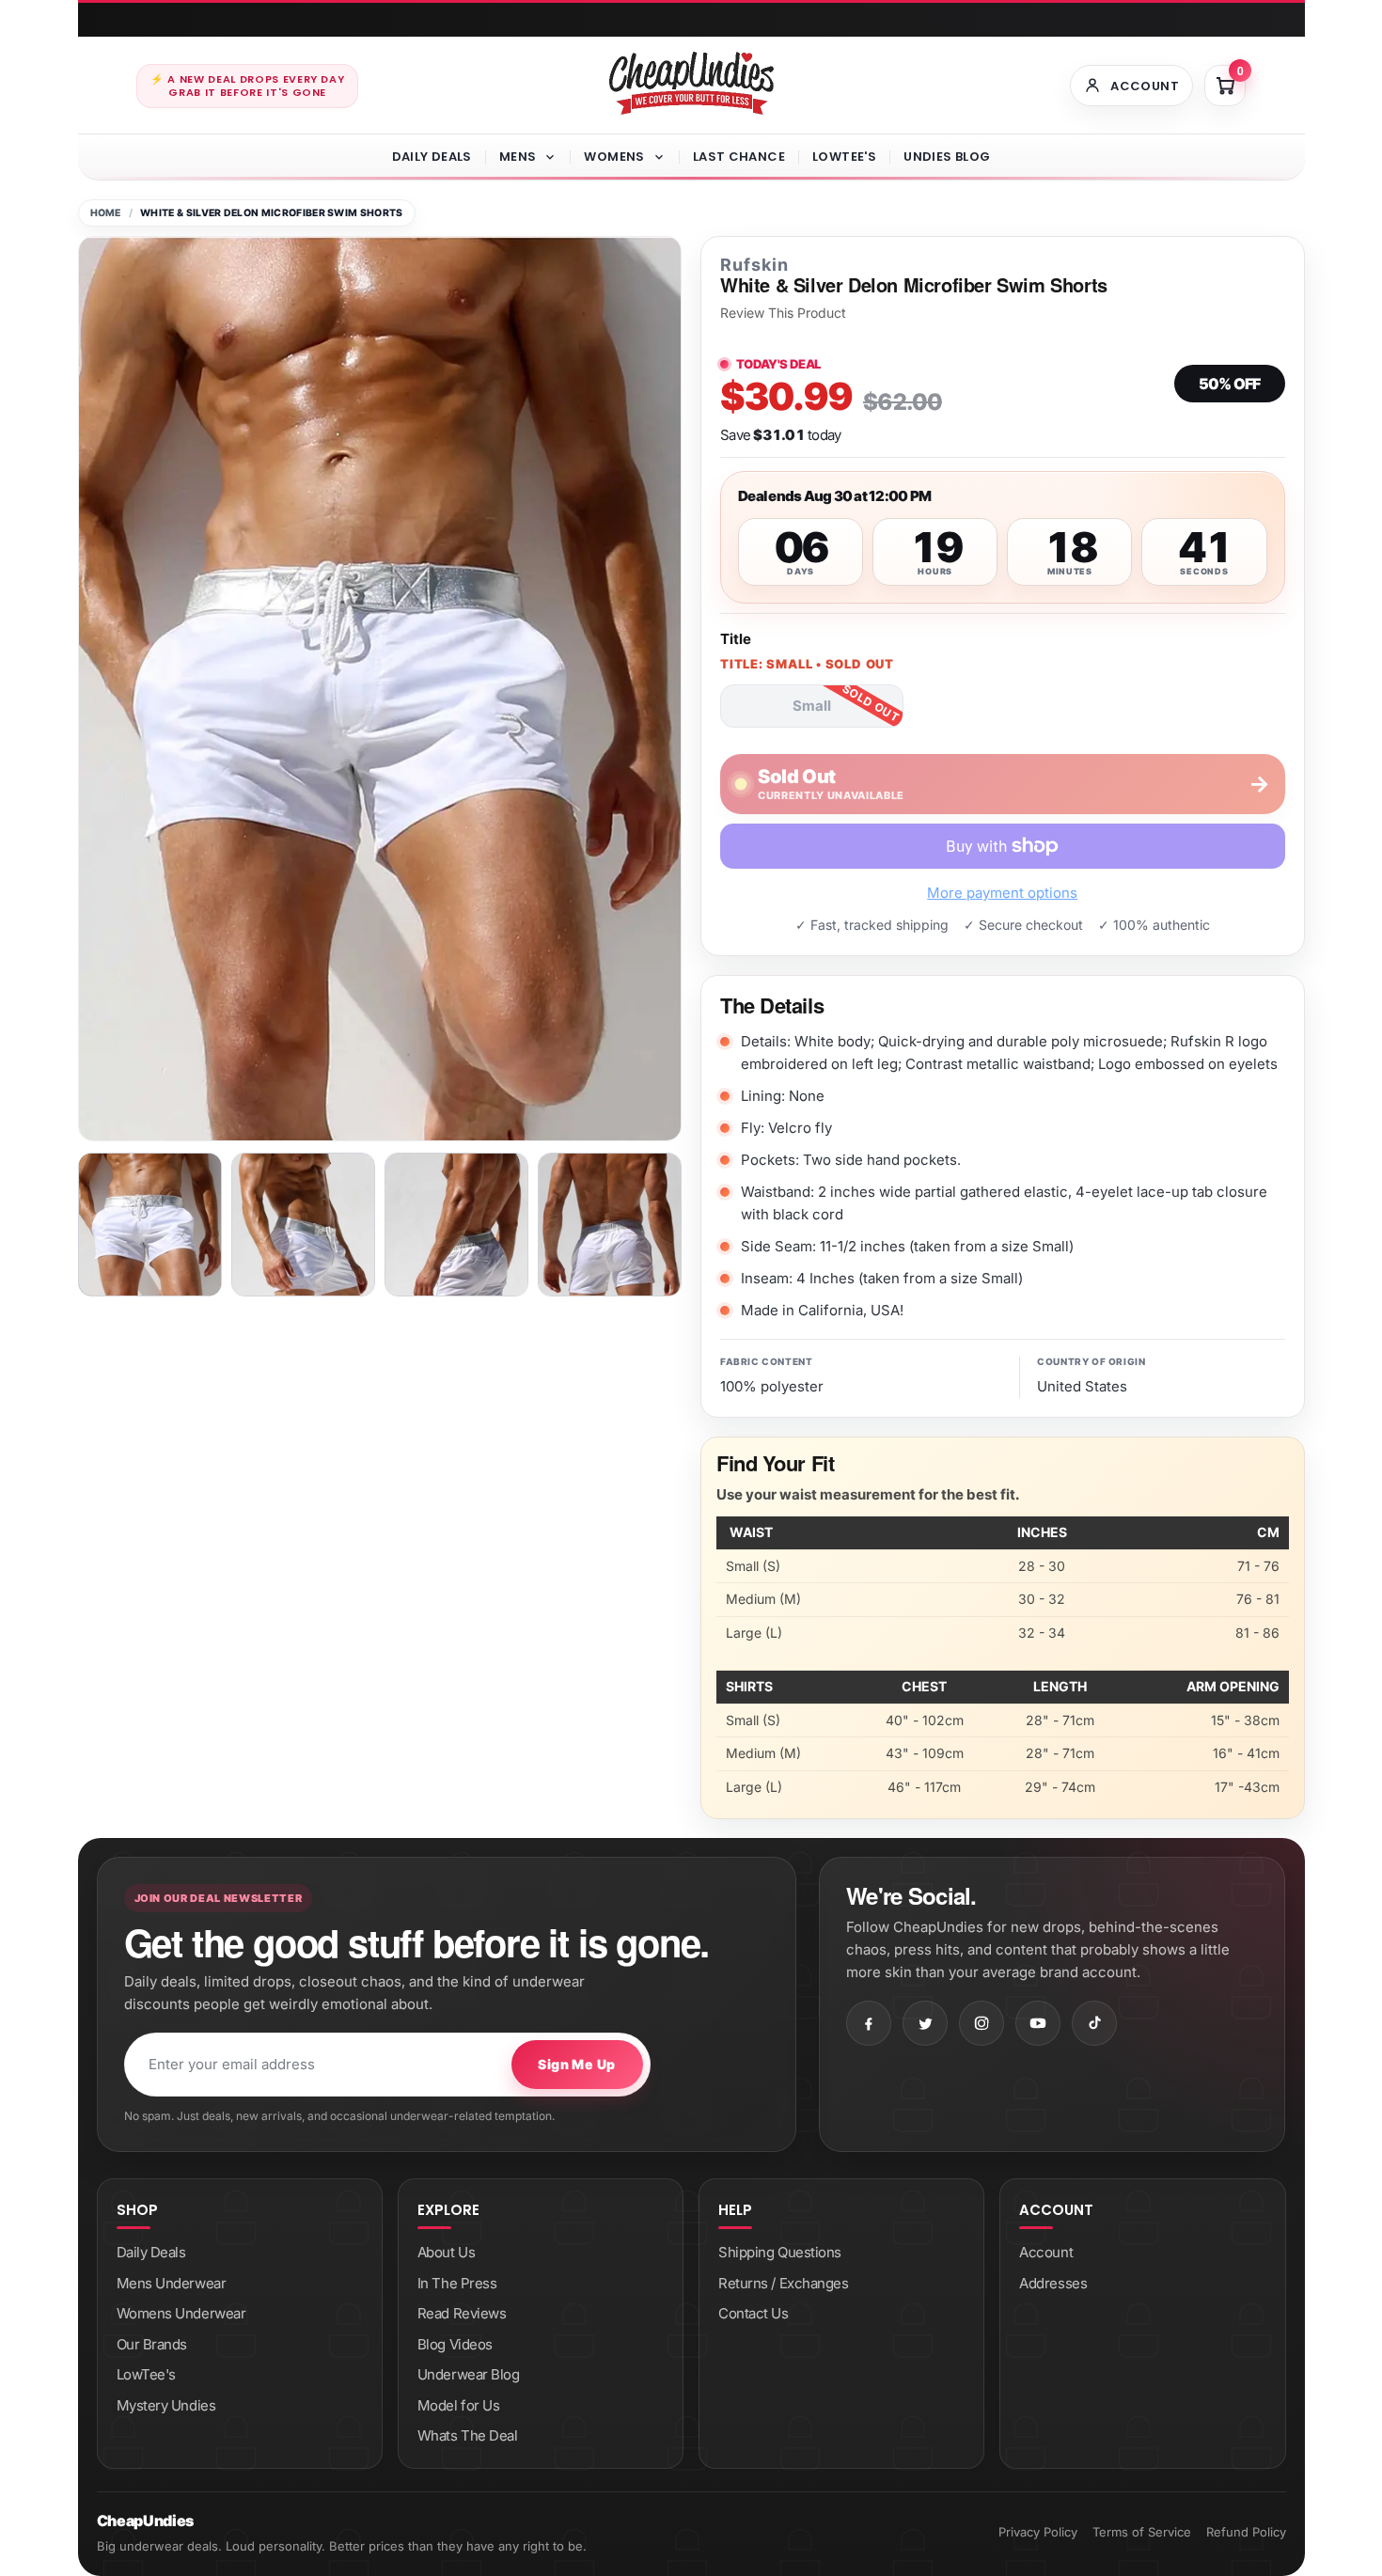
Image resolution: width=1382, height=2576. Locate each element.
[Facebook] (869, 2023)
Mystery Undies (166, 2405)
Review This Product (783, 313)
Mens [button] (518, 157)
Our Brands (152, 2344)
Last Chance (739, 157)
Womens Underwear (181, 2313)
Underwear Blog (469, 2374)
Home (106, 213)
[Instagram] (982, 2023)
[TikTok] (1094, 2023)
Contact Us (754, 2313)
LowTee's (844, 157)
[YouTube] (1038, 2023)
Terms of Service (1142, 2532)
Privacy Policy (1038, 2532)
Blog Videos (455, 2344)
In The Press (457, 2283)
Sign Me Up (576, 2064)
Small (812, 706)
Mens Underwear (172, 2283)
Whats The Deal (468, 2435)
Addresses (1053, 2283)
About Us (446, 2252)
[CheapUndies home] (691, 83)
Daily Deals (432, 157)
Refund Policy (1246, 2532)
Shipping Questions (780, 2252)
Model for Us (459, 2405)
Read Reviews (462, 2313)
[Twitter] (925, 2023)
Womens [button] (614, 157)
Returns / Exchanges (783, 2283)
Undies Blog (947, 157)
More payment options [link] (1002, 893)
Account (1046, 2252)
